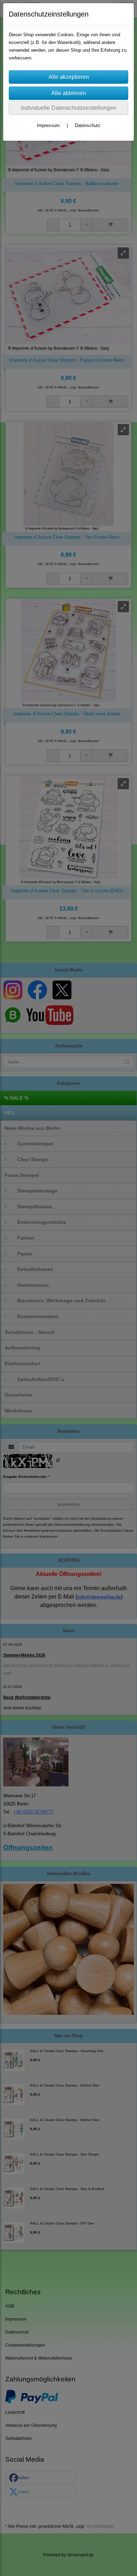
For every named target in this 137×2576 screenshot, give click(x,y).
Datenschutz (88, 125)
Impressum (48, 125)
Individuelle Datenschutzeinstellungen (69, 108)
